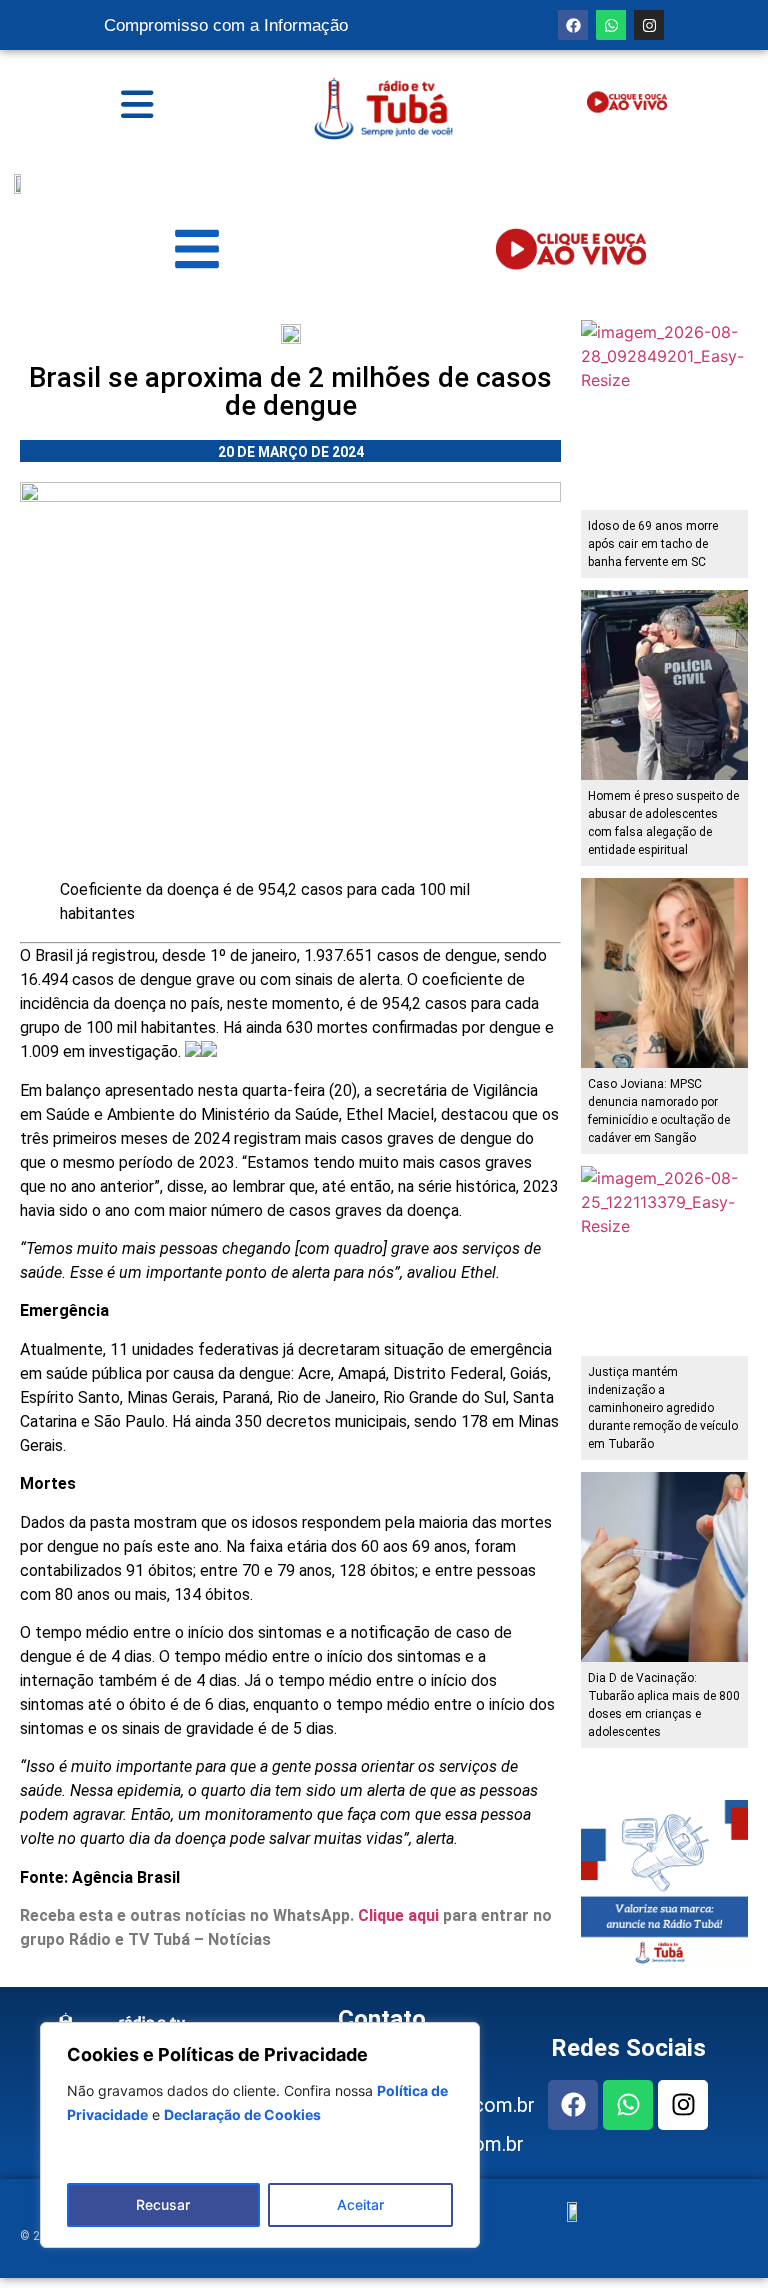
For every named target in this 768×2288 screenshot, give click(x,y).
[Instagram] (649, 25)
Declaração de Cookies (242, 2114)
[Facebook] (573, 25)
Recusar (163, 2204)
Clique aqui (398, 1915)
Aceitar (360, 2204)
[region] (260, 2135)
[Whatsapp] (611, 25)
